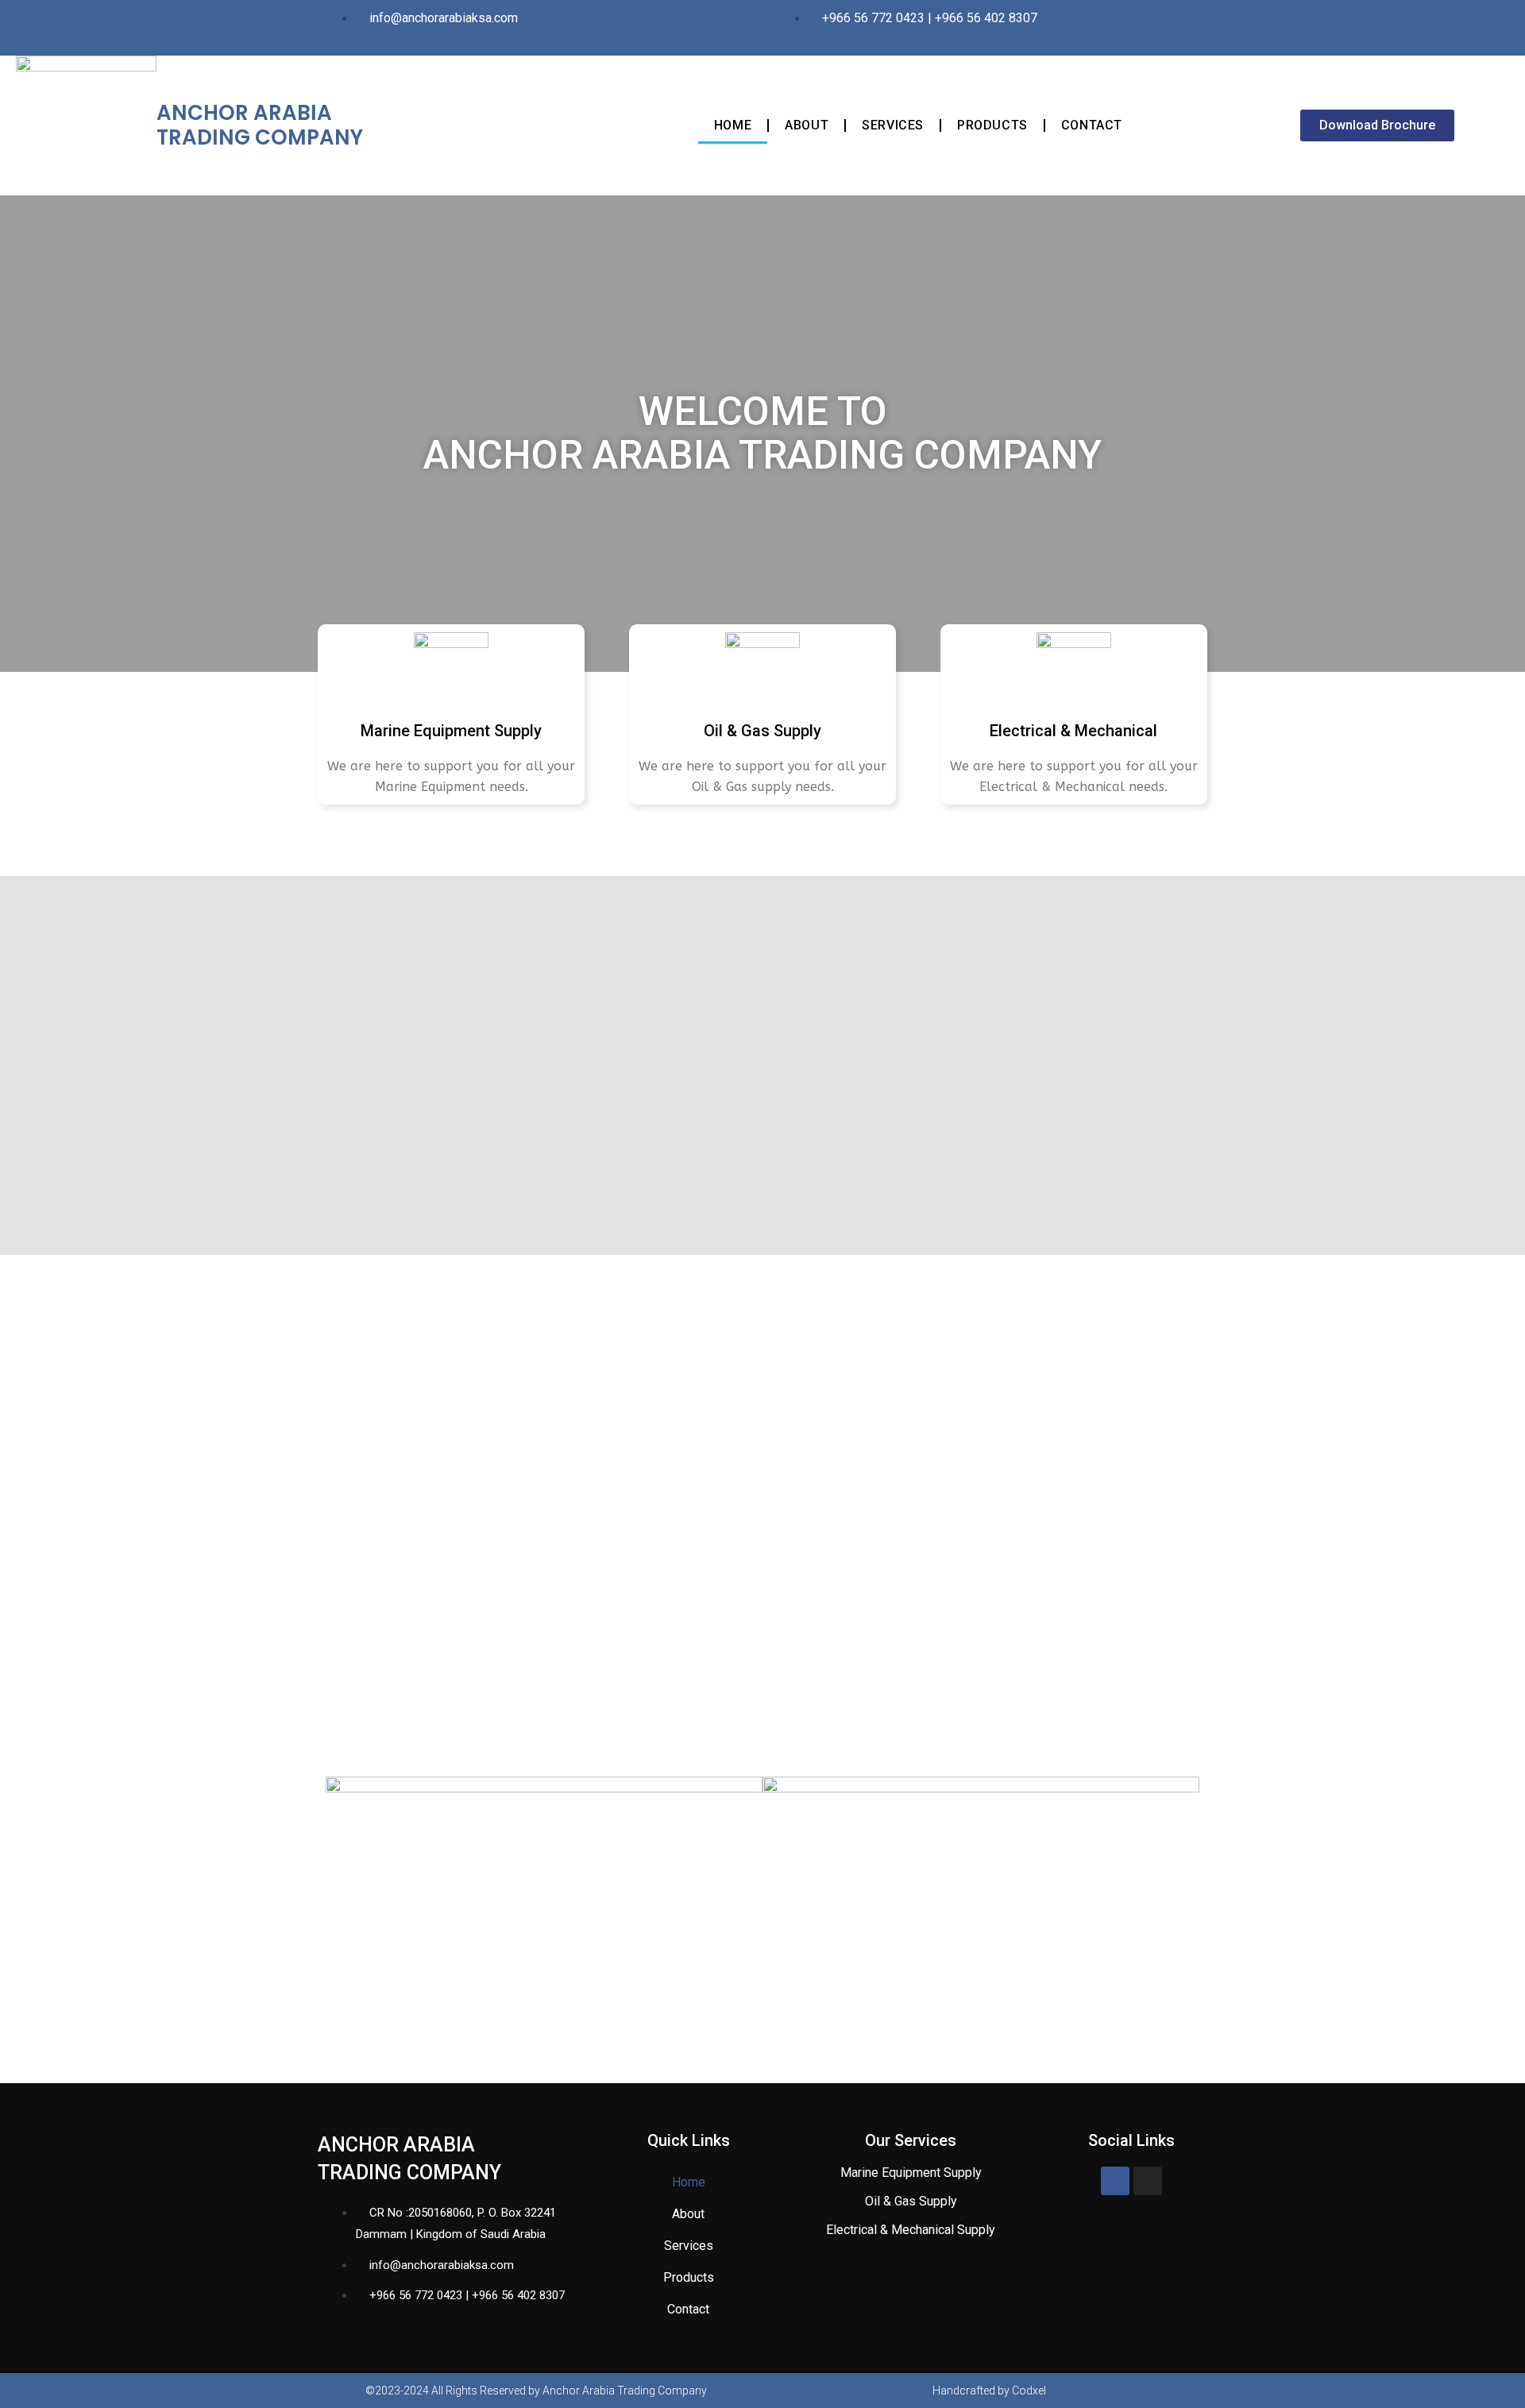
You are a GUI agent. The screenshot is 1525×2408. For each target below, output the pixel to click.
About (807, 125)
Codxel (1029, 2391)
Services (893, 125)
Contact (1092, 125)
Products (992, 125)
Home (733, 125)
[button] (1377, 125)
